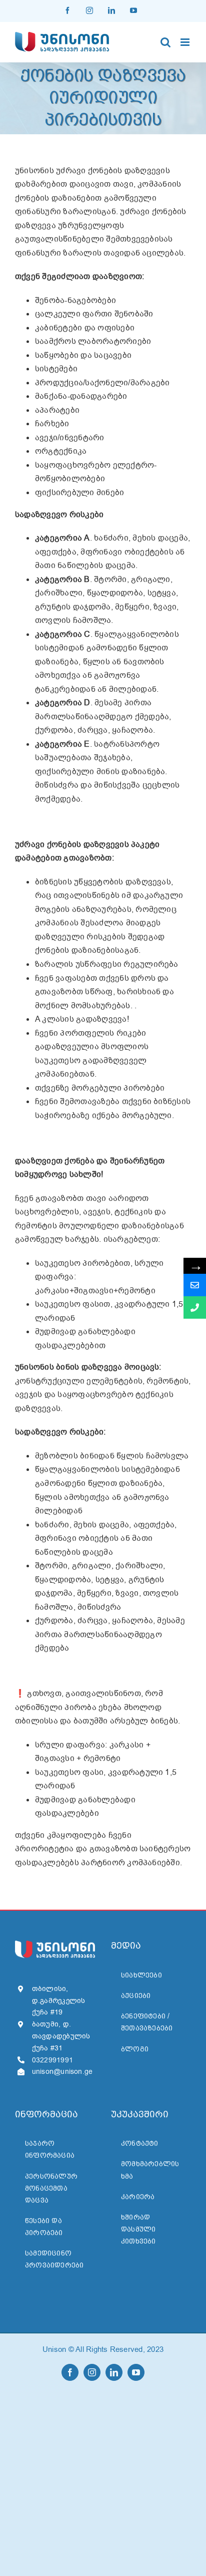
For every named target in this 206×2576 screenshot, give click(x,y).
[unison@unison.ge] (195, 1285)
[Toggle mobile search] (165, 42)
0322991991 (52, 2060)
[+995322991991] (195, 1307)
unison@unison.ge (62, 2072)
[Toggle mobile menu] (186, 42)
